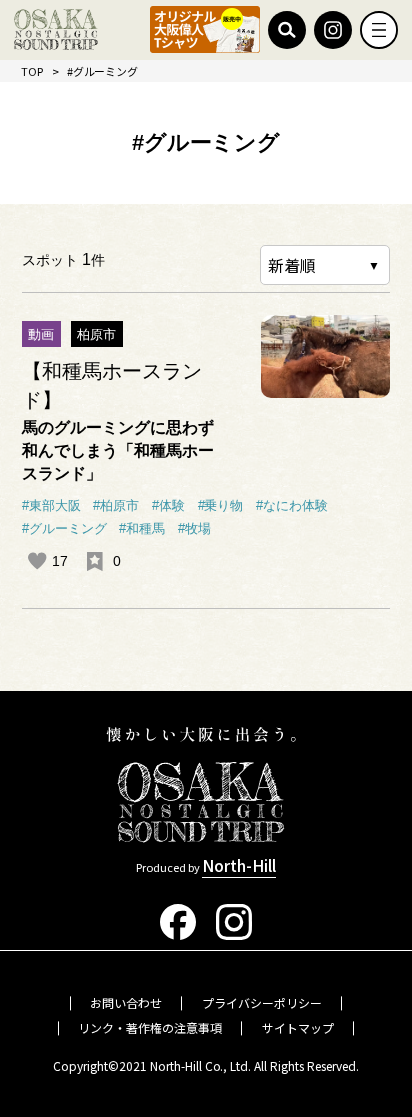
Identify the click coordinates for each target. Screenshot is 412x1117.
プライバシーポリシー (262, 1002)
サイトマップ (298, 1027)
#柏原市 (116, 506)
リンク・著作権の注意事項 (150, 1027)
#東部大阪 (51, 506)
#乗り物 (221, 506)
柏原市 (96, 334)
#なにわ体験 (292, 506)
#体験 (168, 506)
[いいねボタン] (37, 561)
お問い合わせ (126, 1002)
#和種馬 (142, 529)
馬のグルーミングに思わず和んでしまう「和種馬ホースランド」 (118, 450)
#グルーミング (64, 529)
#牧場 (194, 529)
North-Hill (239, 865)
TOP (32, 71)
